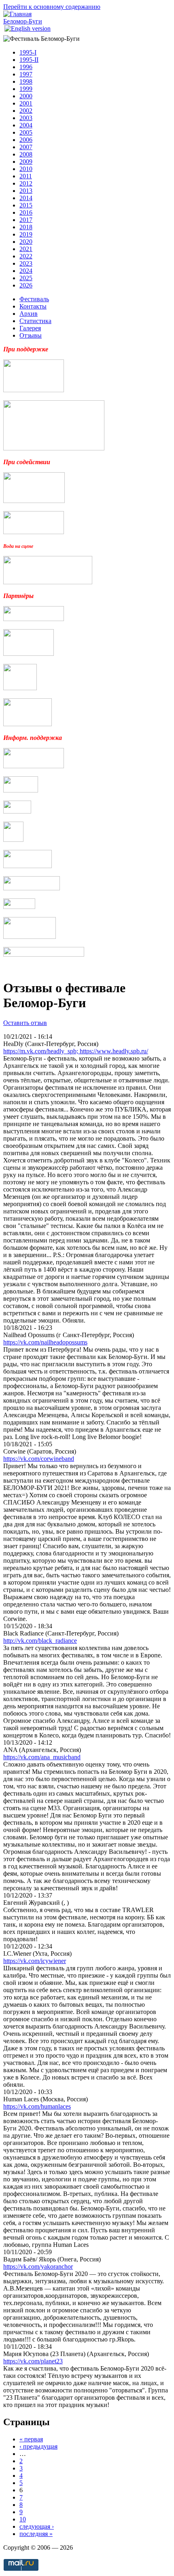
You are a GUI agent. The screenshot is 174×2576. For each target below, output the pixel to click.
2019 (26, 234)
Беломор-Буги (23, 21)
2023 (26, 263)
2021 (26, 249)
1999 (26, 89)
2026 (26, 285)
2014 (26, 198)
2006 (26, 140)
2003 (26, 118)
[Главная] (17, 14)
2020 (26, 242)
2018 (26, 227)
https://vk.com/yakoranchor (38, 2266)
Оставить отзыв (25, 1023)
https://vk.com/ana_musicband (42, 1757)
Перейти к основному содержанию (52, 7)
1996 (26, 67)
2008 (26, 154)
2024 (26, 271)
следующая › (37, 2526)
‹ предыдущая (38, 2446)
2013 (26, 191)
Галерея (30, 328)
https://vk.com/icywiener (35, 1961)
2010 (26, 169)
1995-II (29, 60)
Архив (29, 314)
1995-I (28, 52)
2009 (26, 162)
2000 (26, 96)
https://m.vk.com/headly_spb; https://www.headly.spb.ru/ (76, 1051)
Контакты (33, 306)
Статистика (35, 321)
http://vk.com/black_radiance (40, 1641)
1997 (26, 74)
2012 (26, 183)
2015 (26, 205)
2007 (26, 147)
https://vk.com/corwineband (39, 1459)
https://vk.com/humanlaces (37, 2106)
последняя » (36, 2534)
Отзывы (31, 335)
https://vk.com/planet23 (33, 2361)
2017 (26, 220)
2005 (26, 132)
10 (23, 2519)
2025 (26, 278)
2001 (26, 103)
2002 (26, 111)
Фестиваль (34, 299)
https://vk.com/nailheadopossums (45, 1342)
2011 (26, 176)
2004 (26, 125)
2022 (26, 256)
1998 (26, 81)
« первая (31, 2439)
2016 (26, 212)
